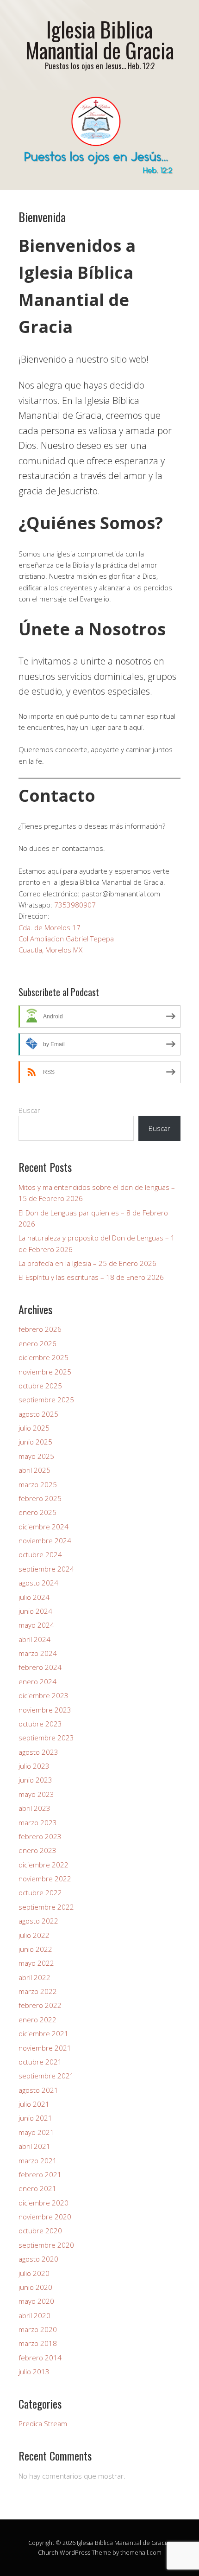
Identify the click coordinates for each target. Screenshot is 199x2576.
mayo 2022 (36, 1963)
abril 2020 (34, 2315)
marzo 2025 (38, 1484)
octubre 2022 (40, 1892)
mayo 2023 (36, 1794)
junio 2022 (35, 1949)
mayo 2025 (36, 1456)
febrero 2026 (40, 1329)
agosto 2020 (38, 2259)
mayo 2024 (36, 1625)
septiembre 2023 (46, 1738)
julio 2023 (34, 1766)
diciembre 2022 (44, 1865)
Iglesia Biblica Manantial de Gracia (100, 39)
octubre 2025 (40, 1386)
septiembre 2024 (46, 1569)
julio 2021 (34, 2104)
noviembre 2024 (45, 1540)
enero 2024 (37, 1681)
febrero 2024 (40, 1667)
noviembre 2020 (45, 2217)
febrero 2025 (40, 1498)
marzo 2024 (38, 1653)
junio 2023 (35, 1780)
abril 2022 (34, 1977)
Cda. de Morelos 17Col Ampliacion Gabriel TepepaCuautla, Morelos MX (66, 939)
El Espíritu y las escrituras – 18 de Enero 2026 (91, 1277)
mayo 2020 (36, 2301)
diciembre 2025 (44, 1357)
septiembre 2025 (46, 1400)
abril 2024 (34, 1639)
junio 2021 (35, 2118)
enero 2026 (37, 1343)
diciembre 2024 (44, 1527)
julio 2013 (34, 2371)
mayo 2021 (36, 2132)
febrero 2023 (40, 1836)
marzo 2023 (38, 1822)
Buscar (29, 1110)
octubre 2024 (40, 1554)
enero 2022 (37, 2020)
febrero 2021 (40, 2174)
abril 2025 (34, 1470)
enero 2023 (37, 1850)
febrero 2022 (40, 2005)
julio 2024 (34, 1597)
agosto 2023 (38, 1752)
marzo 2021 (38, 2161)
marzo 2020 (38, 2329)
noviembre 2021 (45, 2048)
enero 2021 (37, 2188)
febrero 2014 (40, 2358)
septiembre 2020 (46, 2245)
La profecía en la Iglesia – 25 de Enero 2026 (87, 1263)
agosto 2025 (38, 1414)
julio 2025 (34, 1428)
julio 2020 (34, 2273)
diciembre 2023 (44, 1695)
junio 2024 (35, 1611)
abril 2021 (34, 2146)
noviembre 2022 (45, 1879)
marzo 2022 (38, 1991)
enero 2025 (37, 1512)
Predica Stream (43, 2423)
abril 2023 (34, 1808)
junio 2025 (35, 1442)
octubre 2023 (40, 1724)
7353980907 (75, 905)
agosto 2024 (38, 1583)
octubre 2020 (40, 2231)
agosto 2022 (38, 1921)
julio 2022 (34, 1935)
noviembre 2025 (45, 1372)
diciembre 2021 (44, 2033)
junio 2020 (35, 2287)
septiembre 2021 (46, 2076)
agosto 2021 (38, 2090)
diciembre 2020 (44, 2203)
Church (48, 2552)
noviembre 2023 (45, 1710)
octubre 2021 (40, 2062)
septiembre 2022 (46, 1907)
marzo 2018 (38, 2343)
